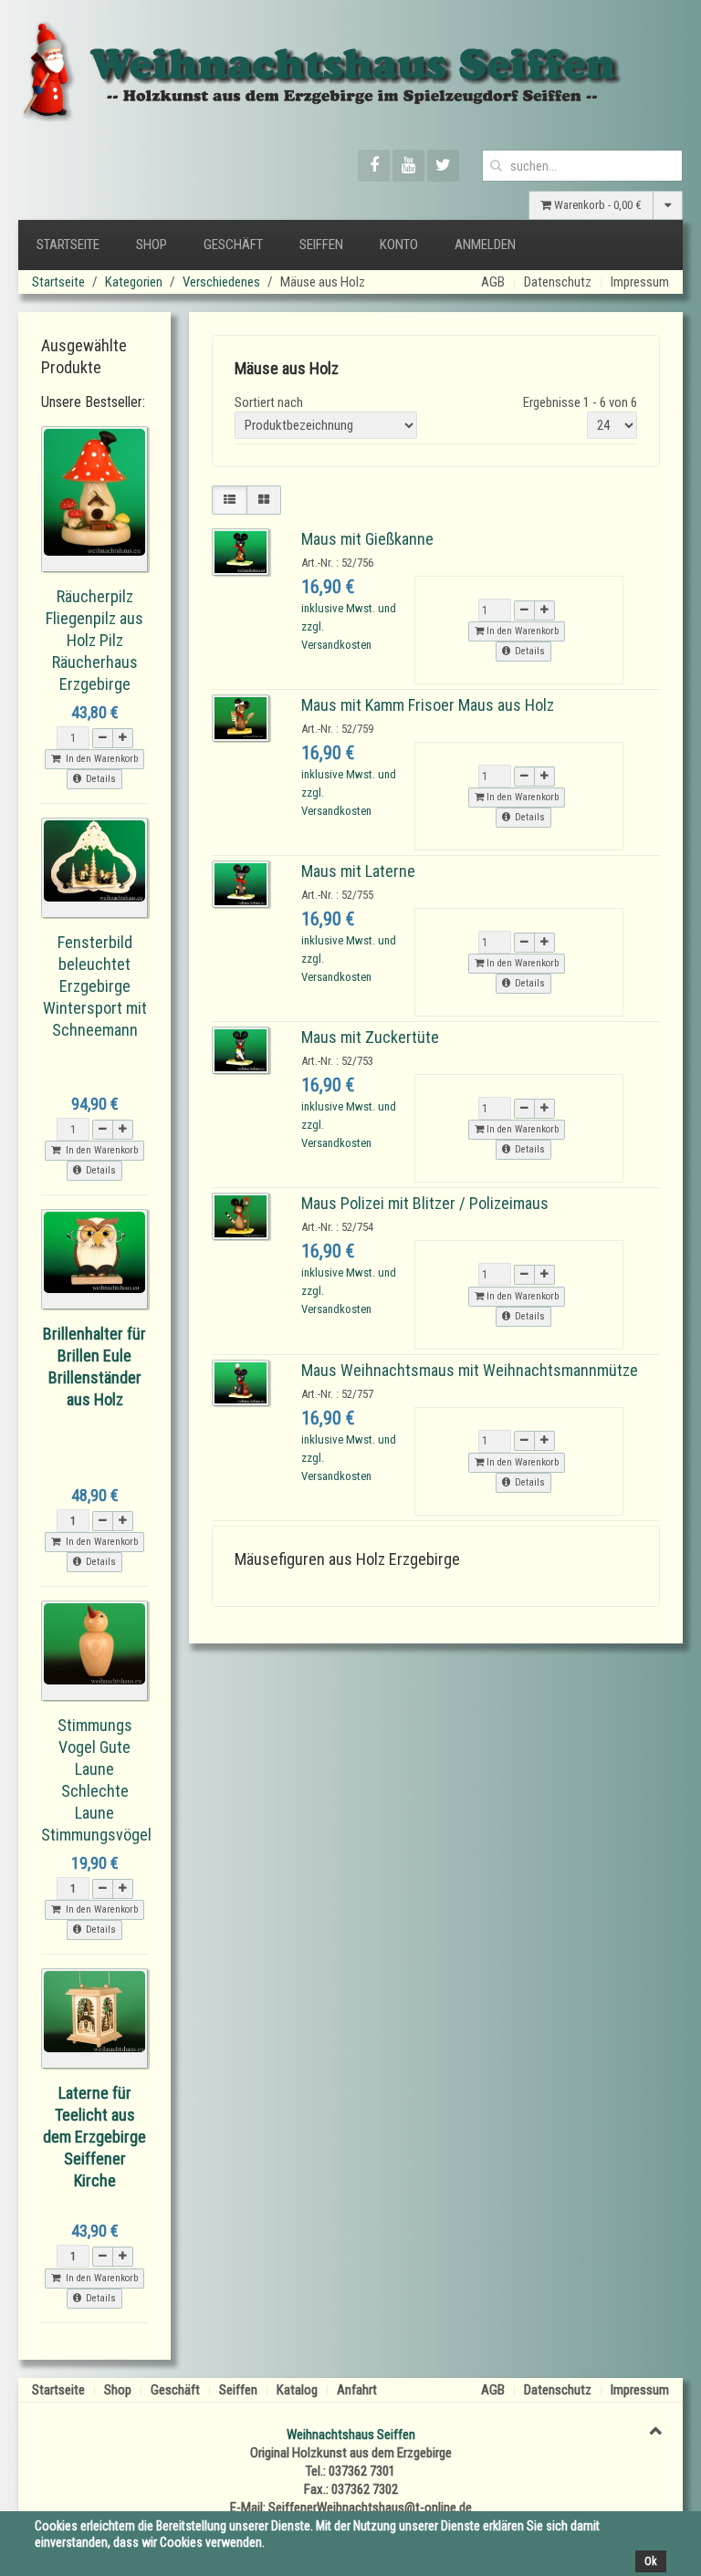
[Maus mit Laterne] (241, 883)
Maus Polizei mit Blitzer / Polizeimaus (425, 1203)
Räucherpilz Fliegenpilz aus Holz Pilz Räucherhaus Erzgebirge (94, 640)
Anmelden (485, 245)
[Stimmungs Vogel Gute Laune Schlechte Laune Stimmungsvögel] (94, 1650)
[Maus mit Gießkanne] (241, 551)
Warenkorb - (596, 205)
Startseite (68, 245)
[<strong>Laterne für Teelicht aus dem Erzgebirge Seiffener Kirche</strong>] (94, 2018)
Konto (399, 245)
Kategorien (134, 282)
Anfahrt (357, 2390)
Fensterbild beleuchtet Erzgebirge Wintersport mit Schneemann (95, 986)
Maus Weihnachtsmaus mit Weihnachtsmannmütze (470, 1370)
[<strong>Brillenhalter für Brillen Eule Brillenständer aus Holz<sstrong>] (94, 1258)
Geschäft (233, 245)
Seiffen (321, 245)
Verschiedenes (221, 282)
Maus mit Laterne (358, 871)
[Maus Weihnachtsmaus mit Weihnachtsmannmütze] (241, 1382)
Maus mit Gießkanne (367, 539)
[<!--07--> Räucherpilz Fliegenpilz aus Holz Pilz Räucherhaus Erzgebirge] (94, 498)
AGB (493, 282)
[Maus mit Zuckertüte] (241, 1049)
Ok (651, 2561)
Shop (152, 245)
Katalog (297, 2390)
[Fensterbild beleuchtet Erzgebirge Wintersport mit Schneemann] (94, 867)
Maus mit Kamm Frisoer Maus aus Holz (428, 705)
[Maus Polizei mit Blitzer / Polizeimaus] (241, 1215)
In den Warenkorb (521, 631)
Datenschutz (558, 282)
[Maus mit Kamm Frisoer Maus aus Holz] (241, 717)
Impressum (640, 282)
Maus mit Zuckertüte (370, 1037)
